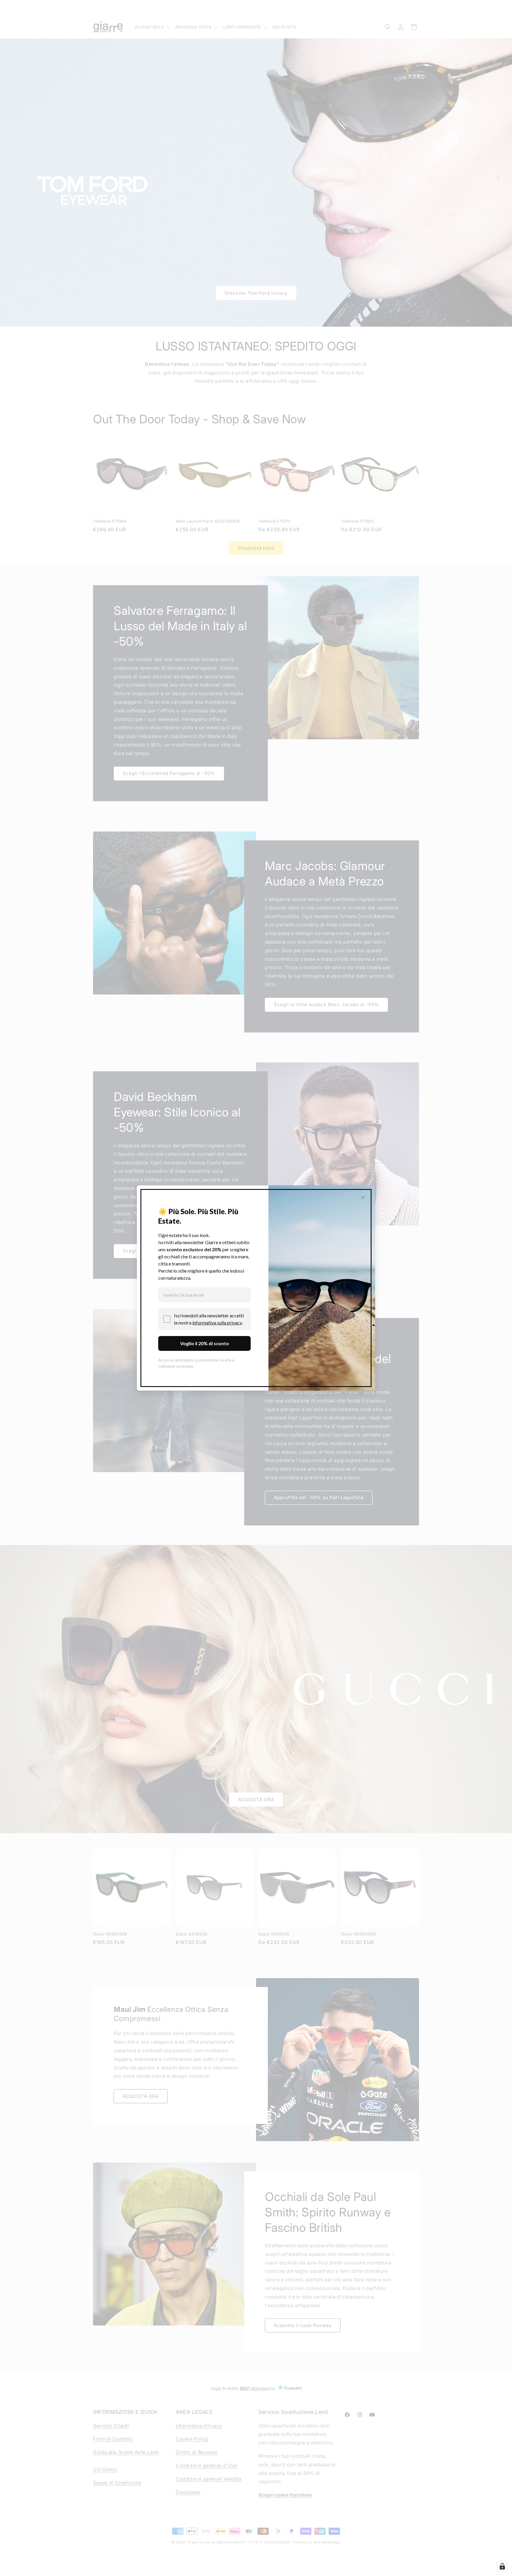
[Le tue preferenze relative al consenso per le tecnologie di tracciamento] (502, 2566)
